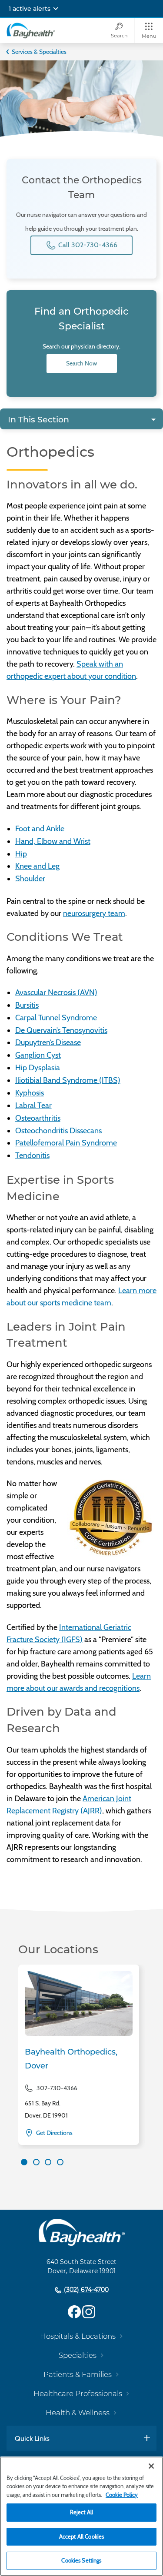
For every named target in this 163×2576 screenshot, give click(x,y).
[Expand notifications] (56, 9)
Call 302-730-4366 (87, 245)
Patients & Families (78, 2374)
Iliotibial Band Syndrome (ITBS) (68, 1080)
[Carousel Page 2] (36, 2162)
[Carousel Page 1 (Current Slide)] (24, 2162)
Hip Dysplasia (38, 1068)
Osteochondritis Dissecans (58, 1131)
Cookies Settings (81, 2560)
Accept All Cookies (81, 2536)
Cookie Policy (122, 2495)
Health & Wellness (78, 2413)
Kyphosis (30, 1093)
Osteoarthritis (38, 1118)
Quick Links (32, 2438)
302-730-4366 (57, 2088)
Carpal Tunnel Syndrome (56, 1018)
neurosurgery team (94, 913)
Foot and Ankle (40, 829)
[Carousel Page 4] (60, 2162)
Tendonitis (32, 1155)
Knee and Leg (37, 866)
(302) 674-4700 (85, 2290)
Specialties (78, 2355)
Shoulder (30, 879)
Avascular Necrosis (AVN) (56, 993)
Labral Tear (33, 1105)
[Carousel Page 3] (48, 2162)
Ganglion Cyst (38, 1055)
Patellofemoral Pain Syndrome (66, 1143)
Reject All (81, 2512)
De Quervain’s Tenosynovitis (61, 1030)
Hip (21, 854)
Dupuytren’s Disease (48, 1042)
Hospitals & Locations (78, 2336)
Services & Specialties (39, 52)
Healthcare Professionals (78, 2393)
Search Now (81, 363)
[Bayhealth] (31, 30)
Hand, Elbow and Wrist (53, 841)
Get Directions (54, 2133)
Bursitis (27, 1005)
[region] (81, 2516)
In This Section (38, 420)
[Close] (151, 2466)
